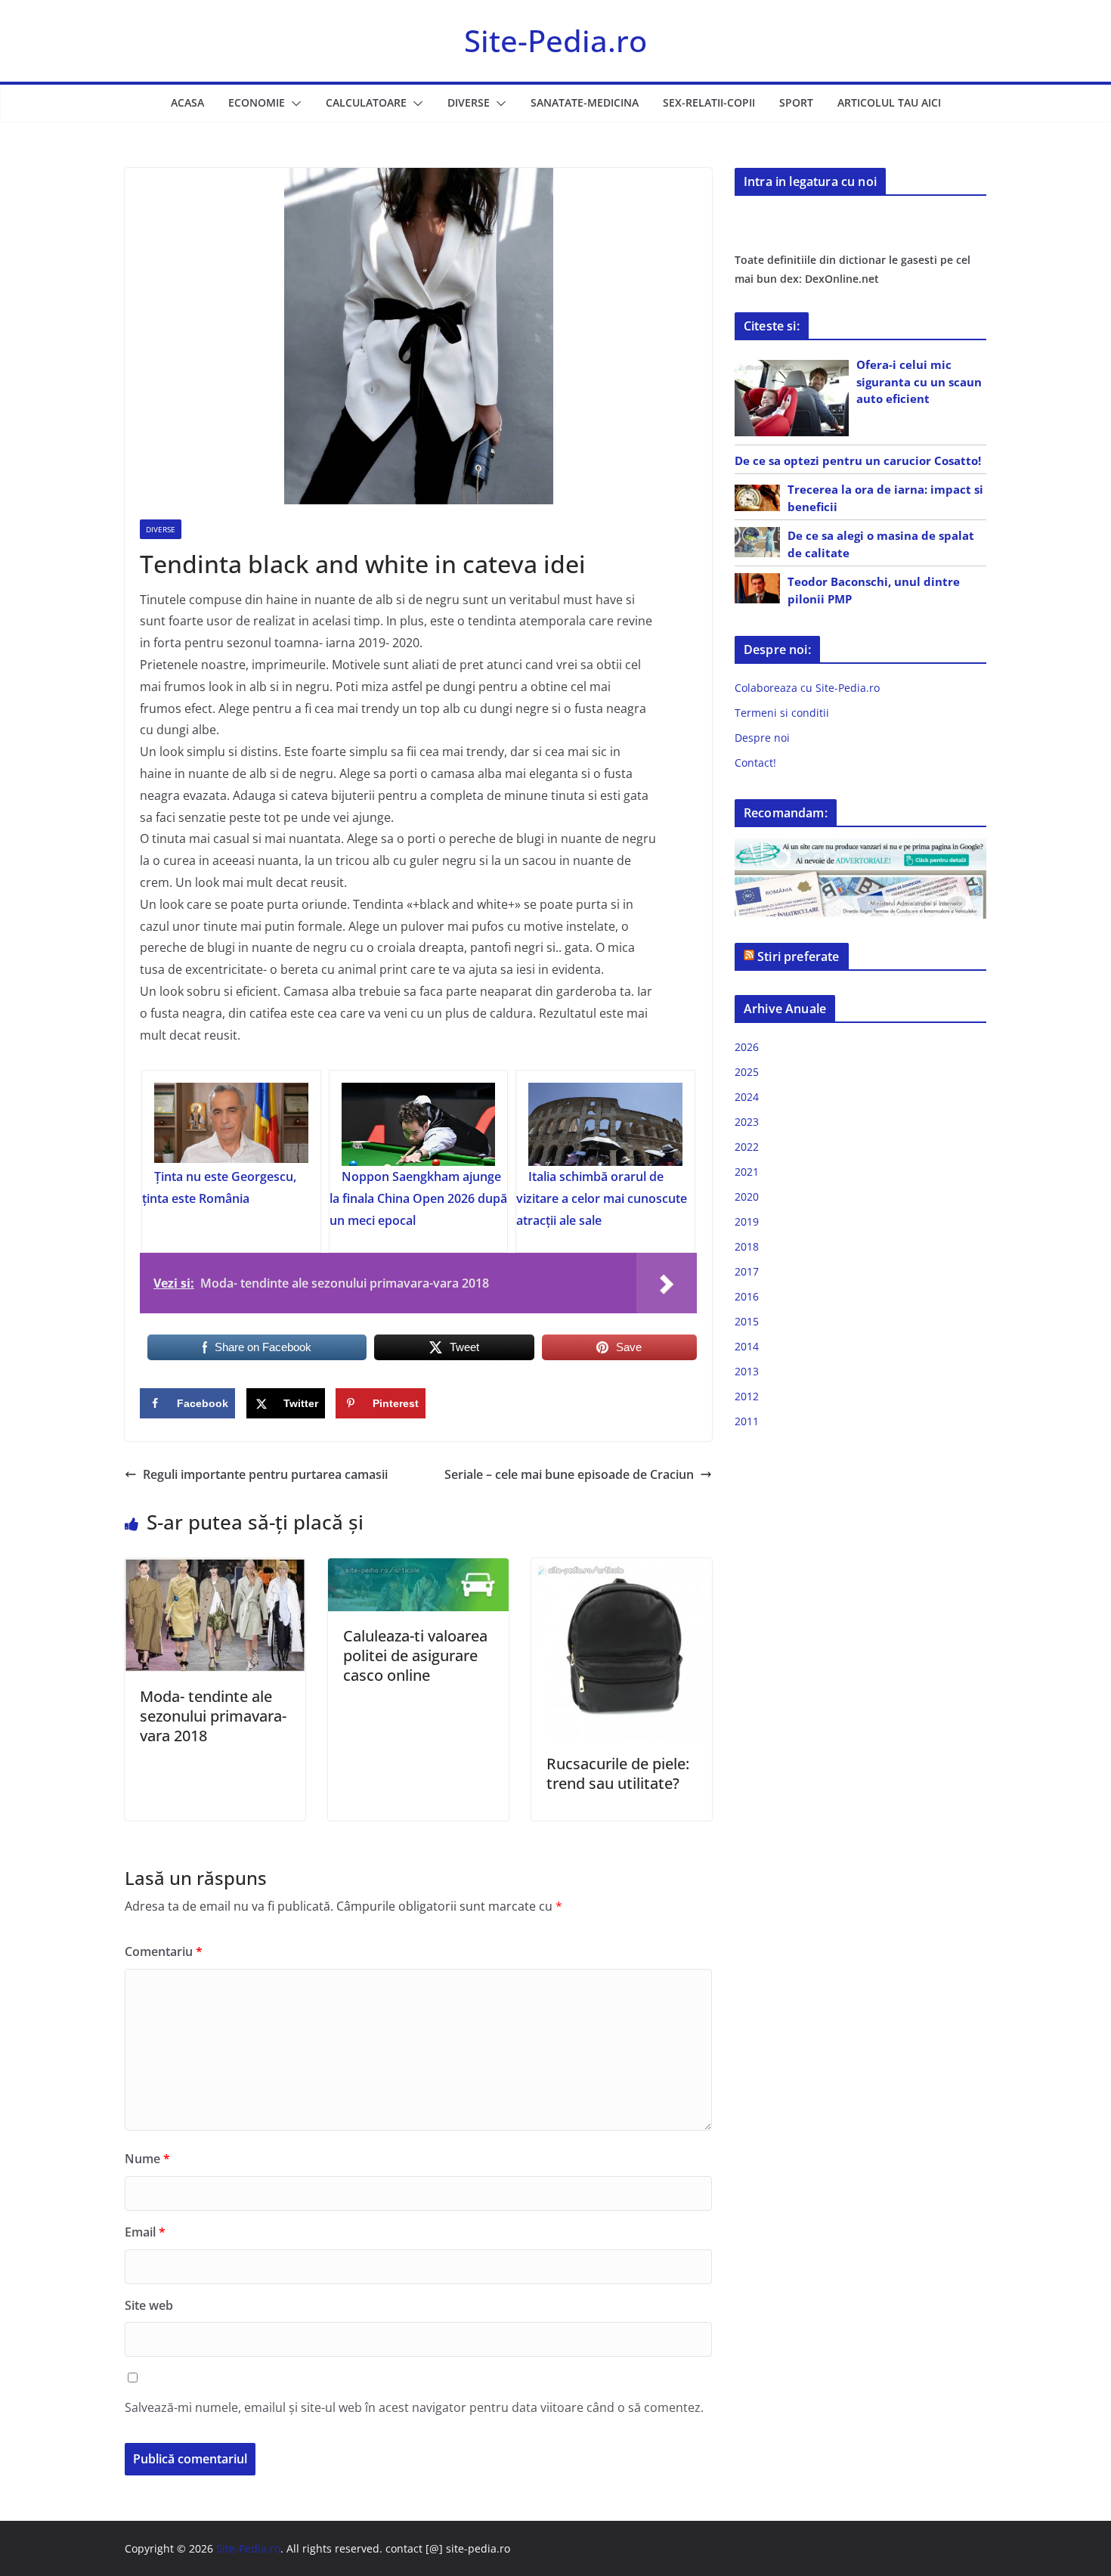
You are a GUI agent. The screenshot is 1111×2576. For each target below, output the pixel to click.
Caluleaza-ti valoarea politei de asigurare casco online (415, 1655)
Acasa (187, 102)
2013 (747, 1371)
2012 (747, 1396)
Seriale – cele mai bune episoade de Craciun (569, 1474)
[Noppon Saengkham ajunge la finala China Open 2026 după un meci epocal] (419, 1124)
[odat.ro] (860, 880)
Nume (147, 2159)
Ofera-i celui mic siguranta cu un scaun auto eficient (919, 381)
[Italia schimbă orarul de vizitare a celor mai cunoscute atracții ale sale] (605, 1124)
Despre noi (762, 738)
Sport (796, 102)
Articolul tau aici (889, 102)
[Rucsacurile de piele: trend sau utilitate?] (622, 1569)
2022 (747, 1147)
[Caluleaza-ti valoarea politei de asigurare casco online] (418, 1569)
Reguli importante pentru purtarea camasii (265, 1474)
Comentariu (164, 1951)
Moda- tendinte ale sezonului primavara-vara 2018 (213, 1716)
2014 (747, 1346)
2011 (747, 1421)
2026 (747, 1047)
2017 (747, 1271)
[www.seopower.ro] (860, 848)
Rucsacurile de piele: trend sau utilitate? (618, 1773)
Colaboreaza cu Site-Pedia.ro (807, 688)
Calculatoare (366, 102)
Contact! (755, 763)
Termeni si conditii (782, 713)
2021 (747, 1172)
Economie (257, 102)
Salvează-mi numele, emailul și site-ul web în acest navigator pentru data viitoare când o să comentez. (414, 2407)
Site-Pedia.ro (555, 40)
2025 (747, 1072)
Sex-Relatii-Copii (709, 102)
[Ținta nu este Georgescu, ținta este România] (231, 1124)
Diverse (469, 102)
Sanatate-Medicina (585, 102)
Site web (149, 2305)
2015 (747, 1321)
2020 (747, 1197)
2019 (747, 1221)
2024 (747, 1097)
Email (145, 2232)
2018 (747, 1246)
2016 (747, 1296)
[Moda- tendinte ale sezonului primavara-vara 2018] (215, 1569)
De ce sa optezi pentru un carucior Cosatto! (858, 460)
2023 (747, 1122)
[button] (293, 104)
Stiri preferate (798, 956)
